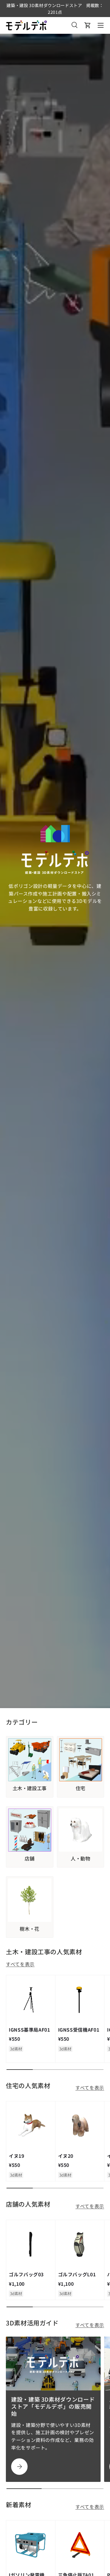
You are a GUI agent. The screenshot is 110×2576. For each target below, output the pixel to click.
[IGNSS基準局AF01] (31, 2000)
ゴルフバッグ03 (26, 2274)
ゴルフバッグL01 (77, 2274)
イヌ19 (17, 2156)
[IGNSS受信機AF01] (80, 2000)
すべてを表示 (20, 1964)
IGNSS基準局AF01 (29, 2030)
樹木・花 (29, 1929)
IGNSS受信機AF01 (79, 2030)
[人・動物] (81, 1830)
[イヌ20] (80, 2126)
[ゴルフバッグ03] (31, 2245)
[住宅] (81, 1760)
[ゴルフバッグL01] (80, 2245)
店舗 (29, 1859)
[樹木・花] (30, 1900)
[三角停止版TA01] (80, 2545)
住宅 (81, 1788)
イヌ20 (66, 2156)
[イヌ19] (31, 2126)
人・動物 (81, 1859)
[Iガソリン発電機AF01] (31, 2545)
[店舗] (30, 1830)
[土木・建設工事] (30, 1760)
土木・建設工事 (30, 1788)
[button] (88, 25)
